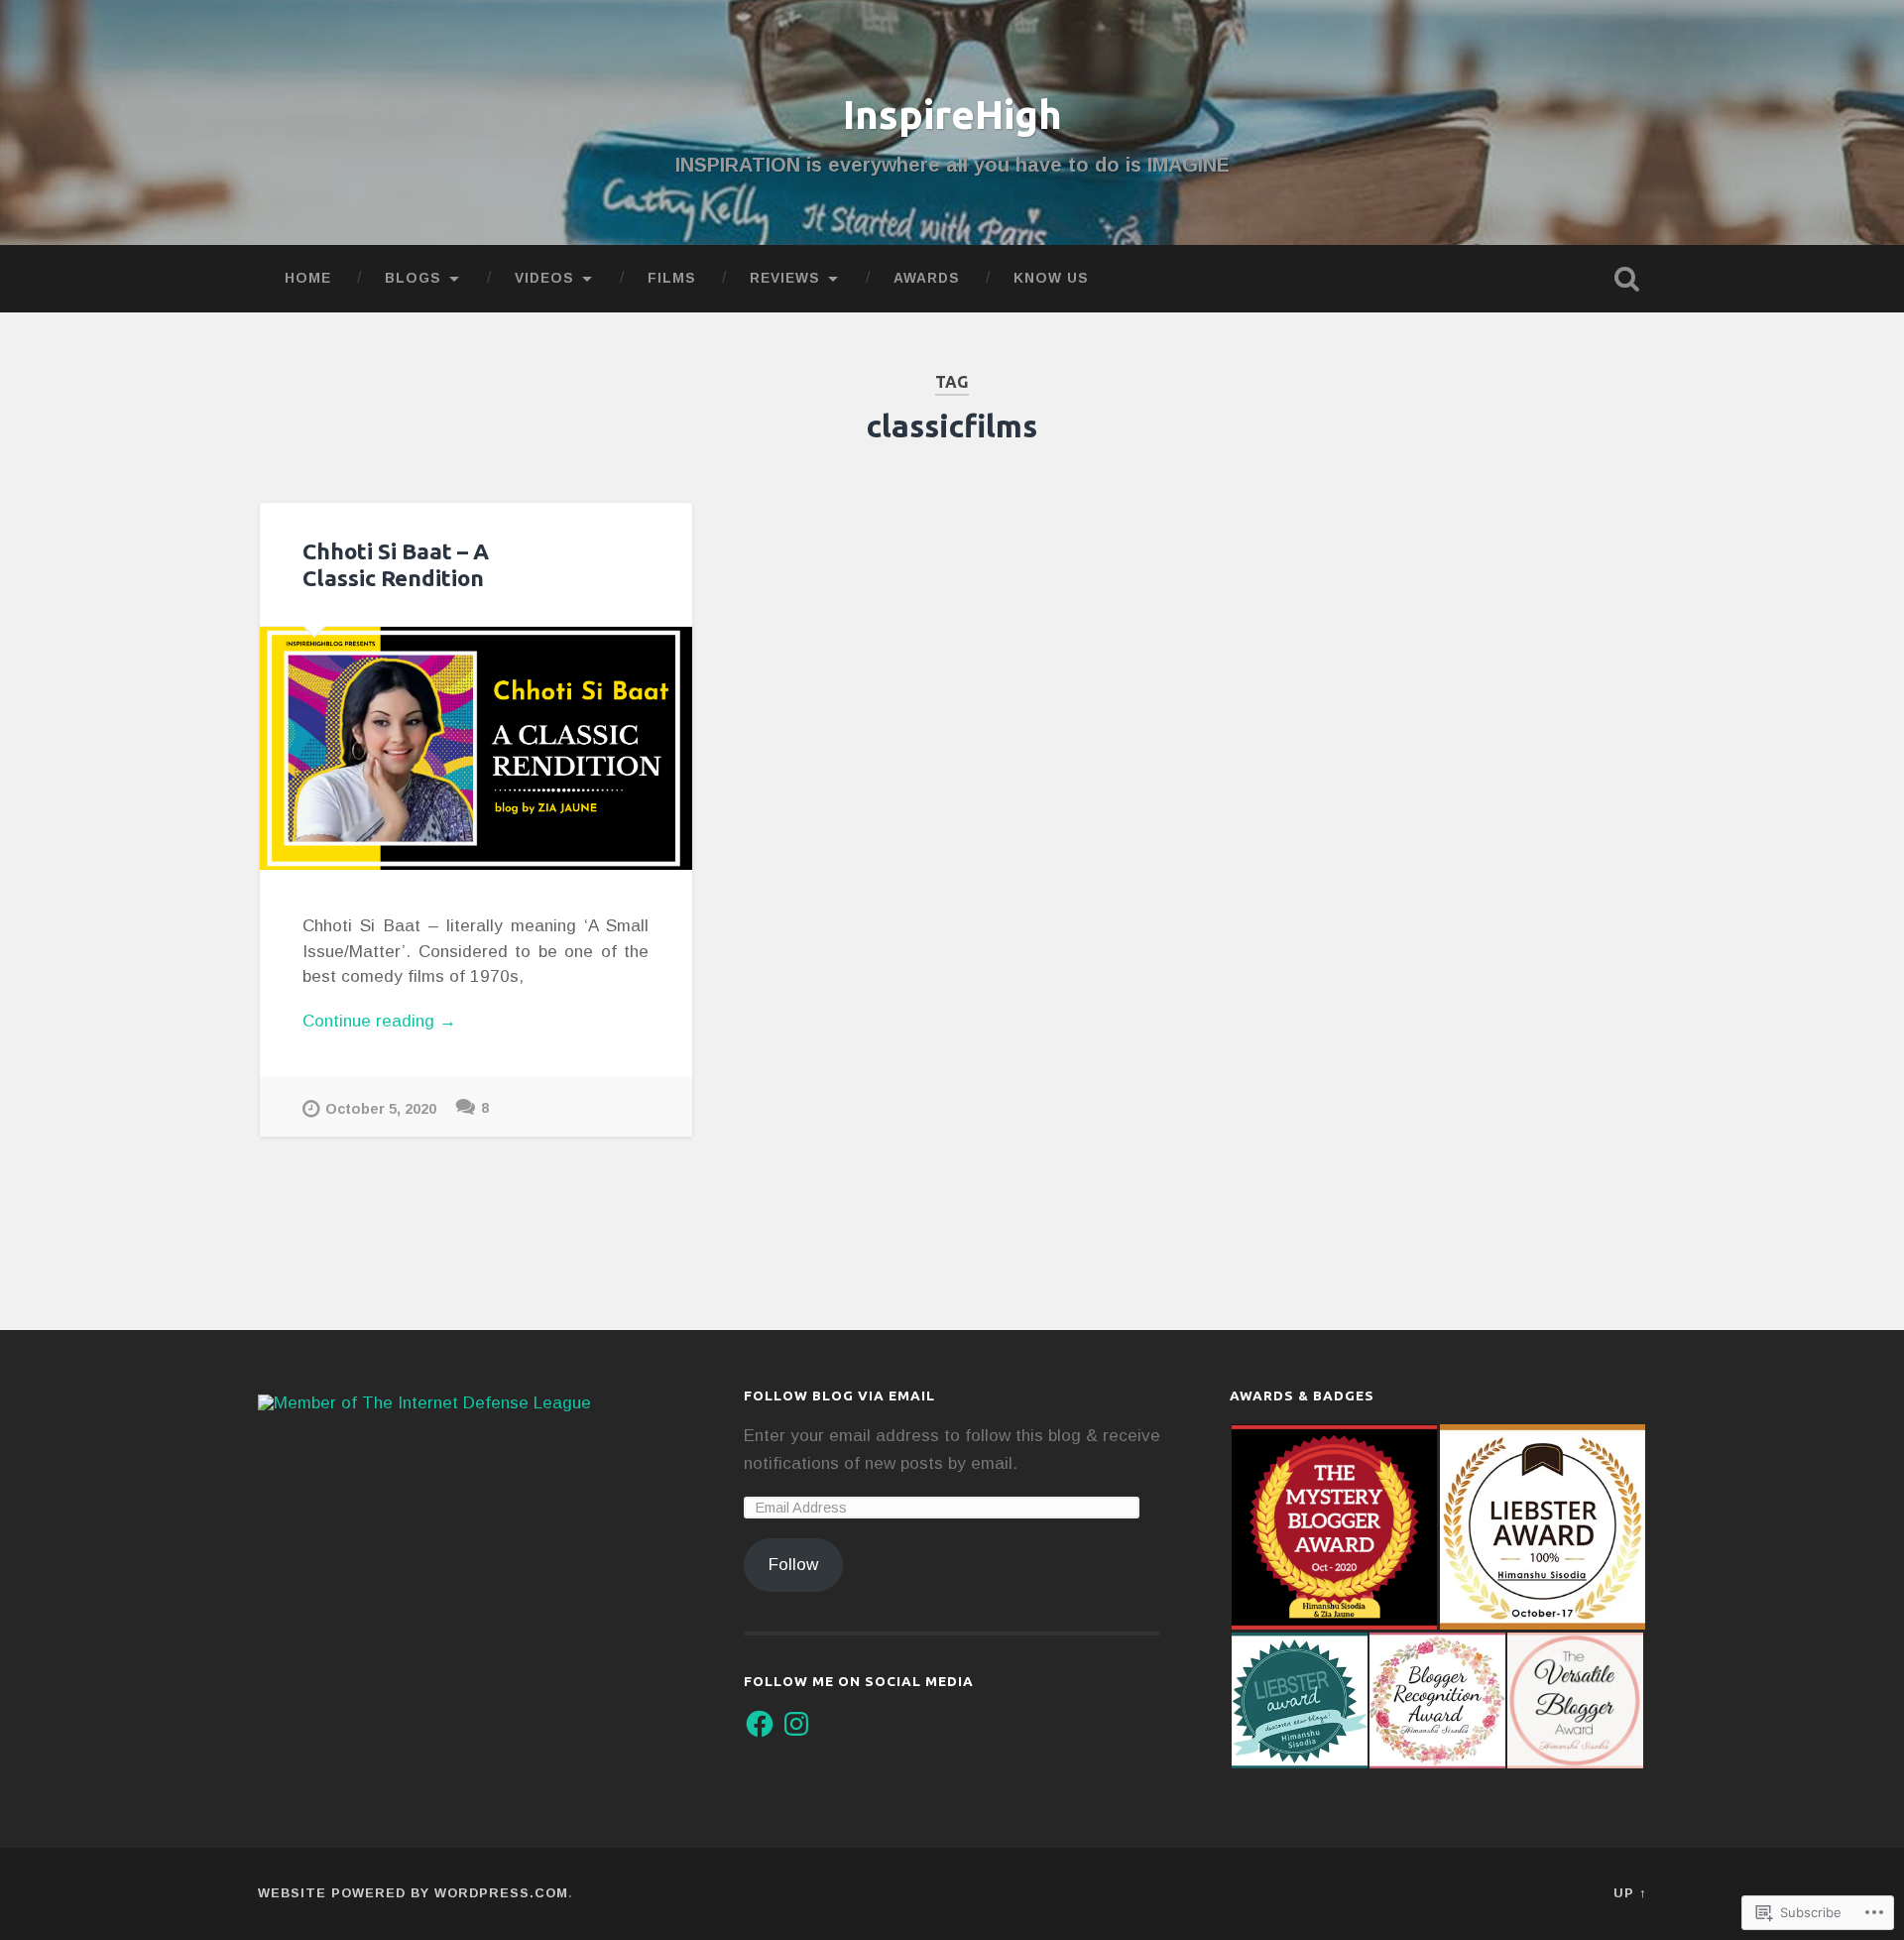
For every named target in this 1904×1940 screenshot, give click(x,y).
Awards (927, 278)
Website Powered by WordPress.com (413, 1893)
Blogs (413, 278)
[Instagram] (796, 1724)
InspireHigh (952, 114)
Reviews (785, 278)
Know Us (1051, 278)
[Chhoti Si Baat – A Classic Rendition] (476, 748)
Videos (544, 278)
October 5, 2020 (381, 1109)
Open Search (1626, 279)
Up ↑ (1630, 1893)
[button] (1334, 1527)
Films (672, 278)
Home (308, 278)
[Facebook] (760, 1724)
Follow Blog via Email (839, 1395)
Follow (793, 1565)
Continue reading (379, 1023)
